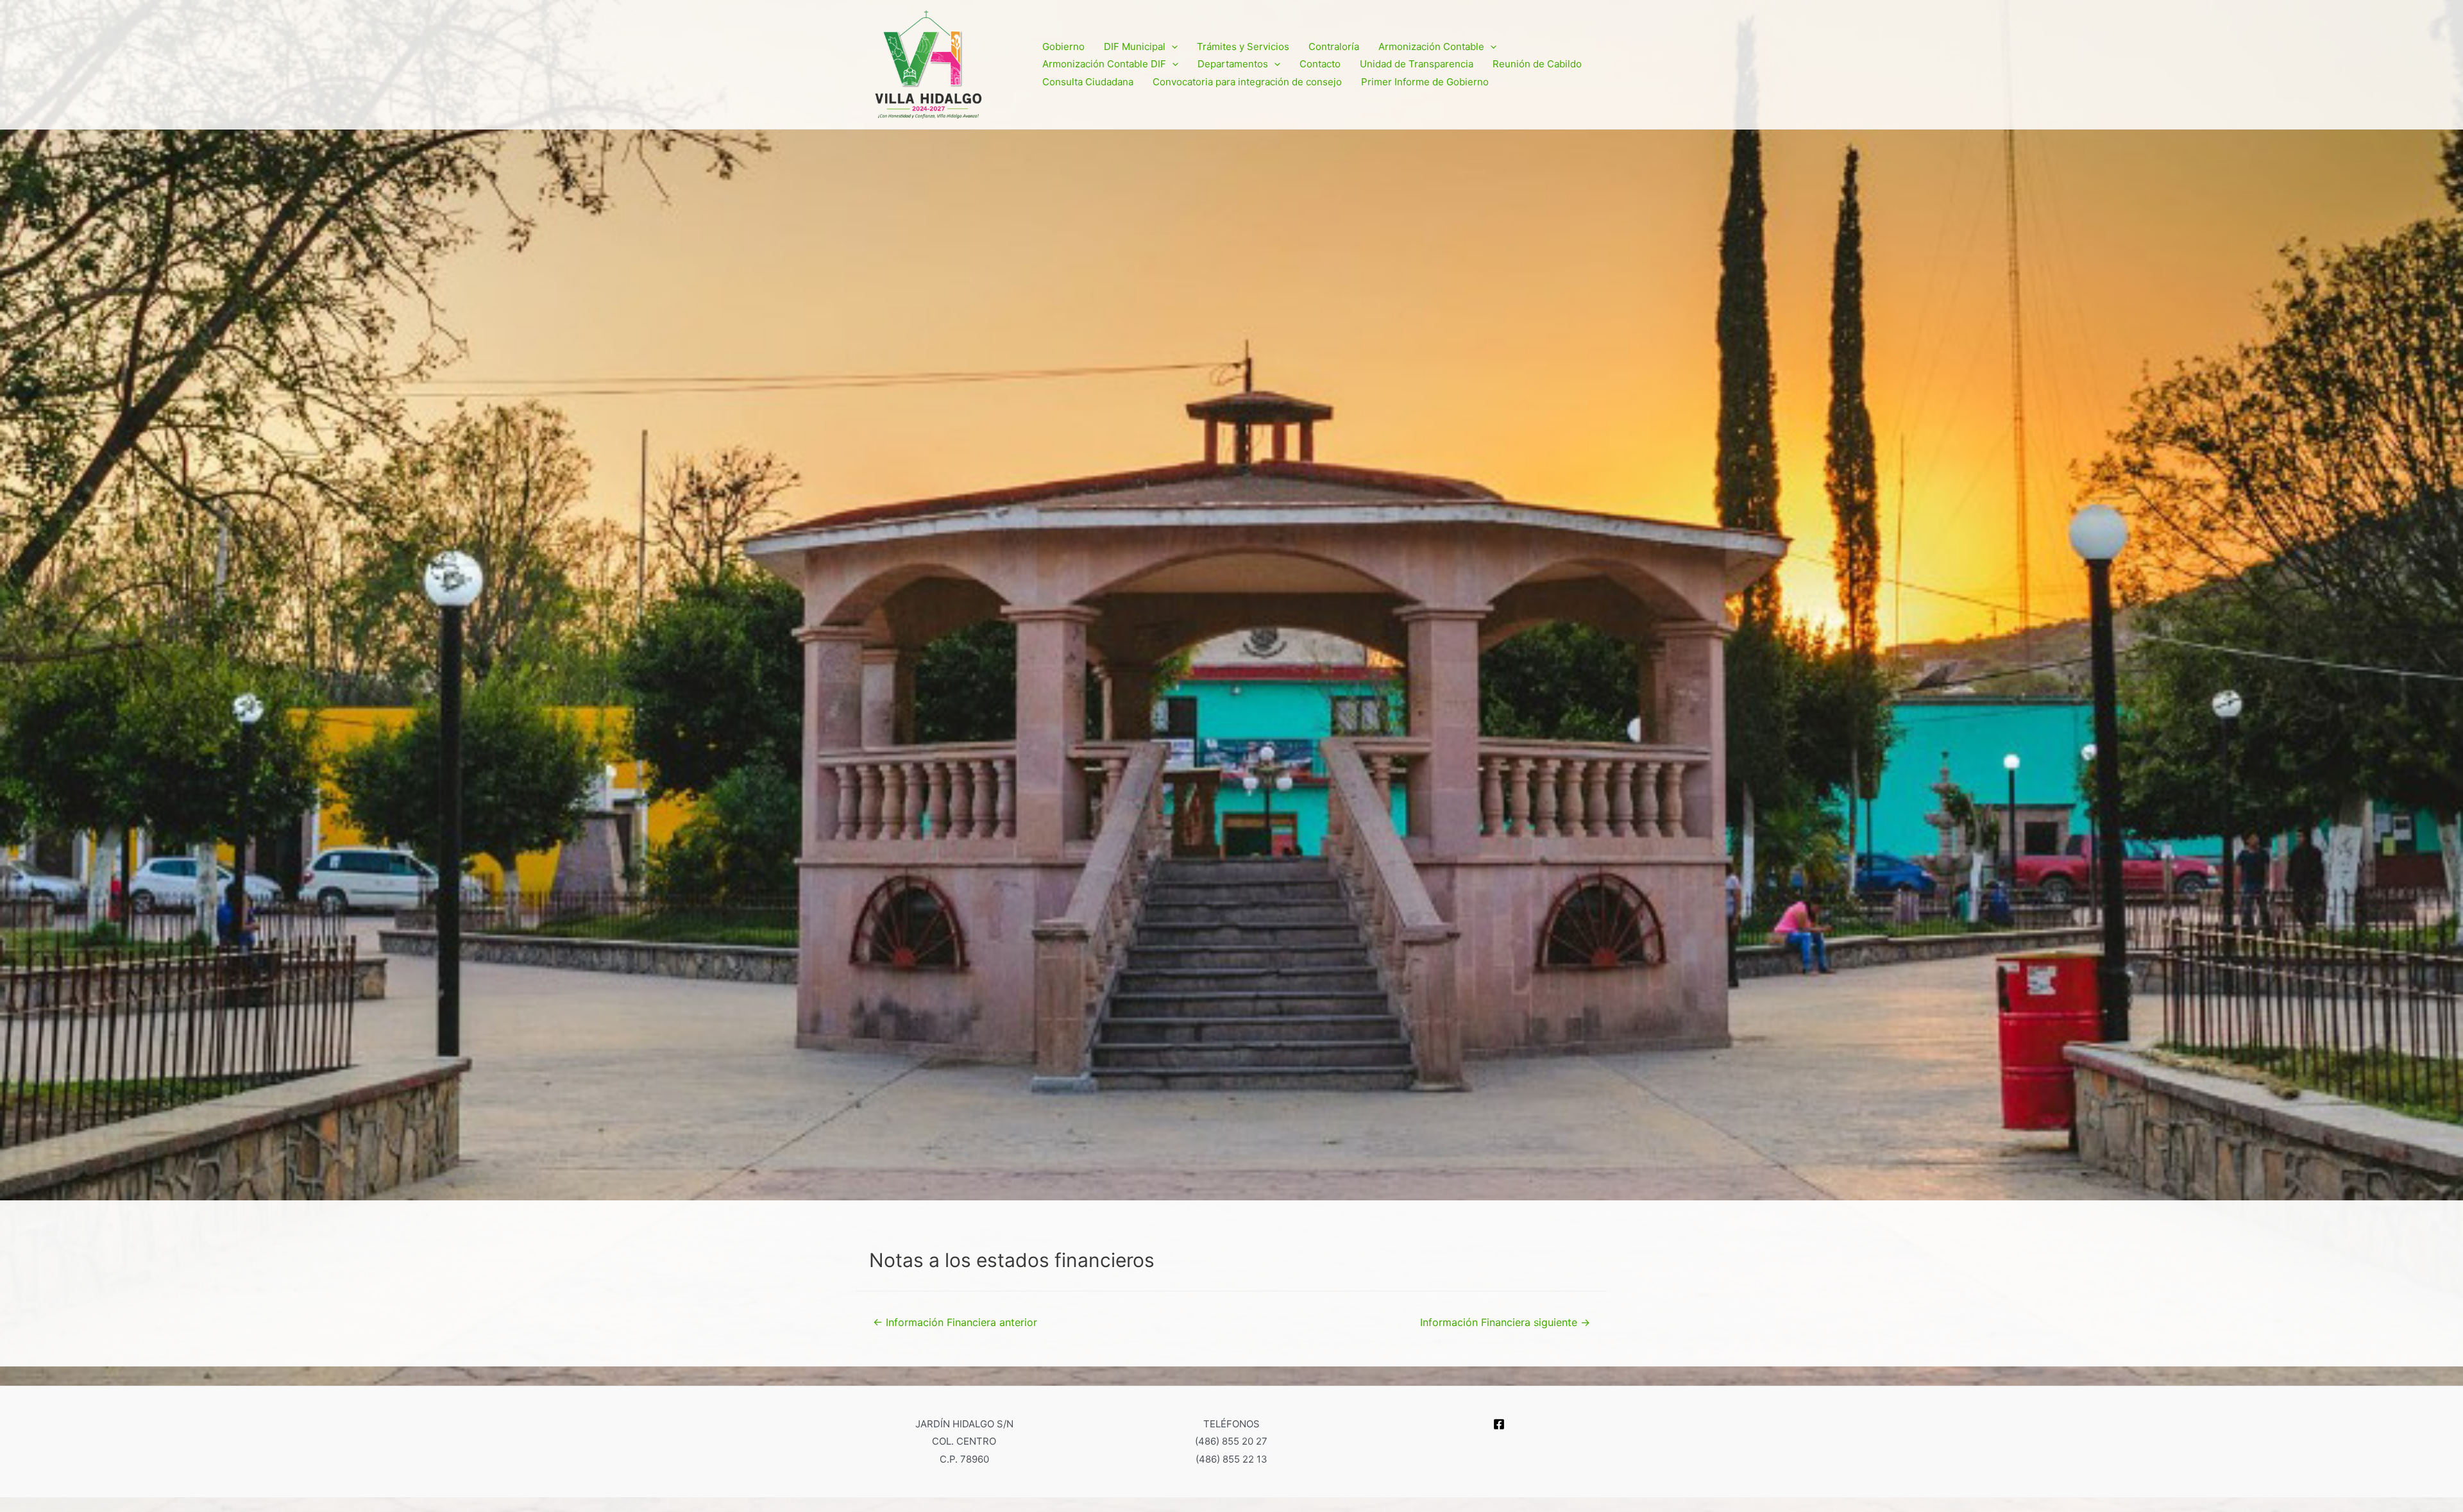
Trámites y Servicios (1243, 46)
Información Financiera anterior (955, 1323)
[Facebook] (1499, 1424)
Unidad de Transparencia (1417, 64)
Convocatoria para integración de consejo (1247, 82)
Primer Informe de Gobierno (1425, 82)
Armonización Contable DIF (1104, 64)
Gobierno (1063, 46)
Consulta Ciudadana (1088, 82)
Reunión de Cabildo (1537, 64)
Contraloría (1334, 46)
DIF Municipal (1135, 46)
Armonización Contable (1431, 46)
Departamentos (1233, 64)
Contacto (1320, 64)
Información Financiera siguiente (1505, 1323)
